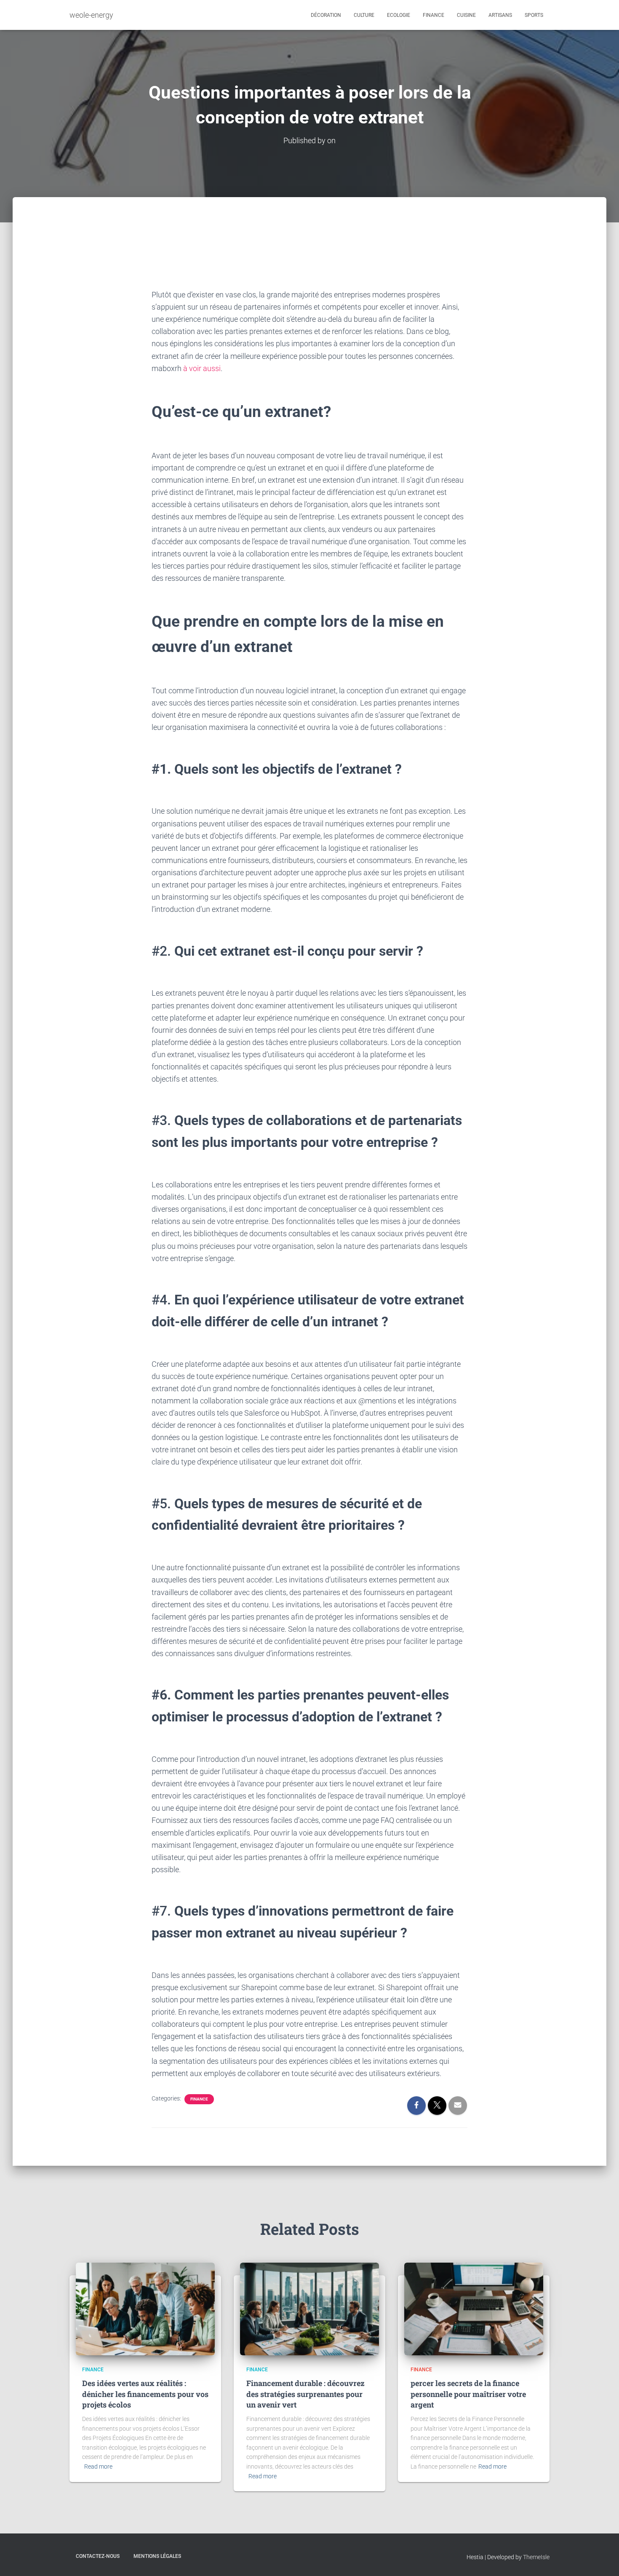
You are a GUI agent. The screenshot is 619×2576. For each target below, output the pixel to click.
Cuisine (466, 15)
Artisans (500, 15)
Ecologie (399, 15)
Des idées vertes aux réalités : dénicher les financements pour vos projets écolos (145, 2394)
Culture (364, 15)
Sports (534, 15)
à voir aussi (202, 368)
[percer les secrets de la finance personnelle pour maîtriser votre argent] (474, 2309)
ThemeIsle (536, 2557)
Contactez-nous (98, 2556)
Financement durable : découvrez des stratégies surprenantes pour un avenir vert (305, 2394)
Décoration (326, 15)
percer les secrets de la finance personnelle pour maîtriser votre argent (468, 2394)
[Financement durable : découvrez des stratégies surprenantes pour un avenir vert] (309, 2309)
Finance (434, 15)
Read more (98, 2466)
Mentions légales (157, 2556)
